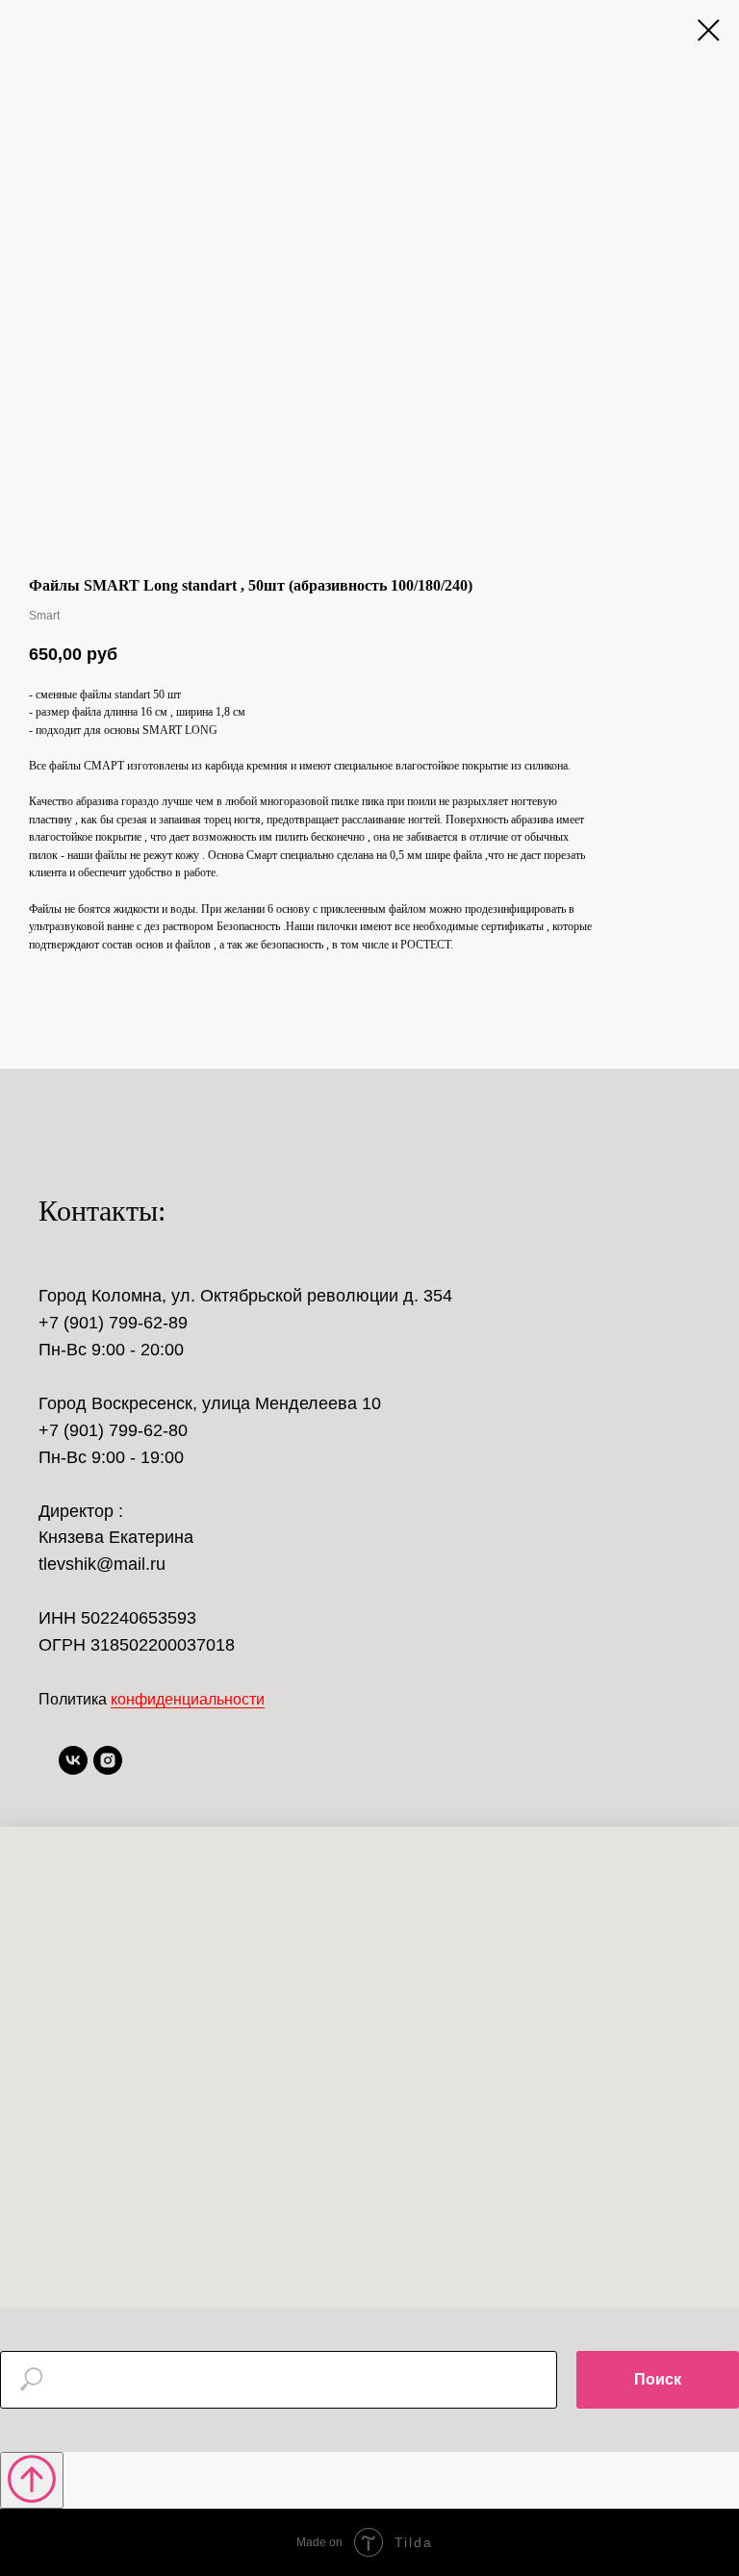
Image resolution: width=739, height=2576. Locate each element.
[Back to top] (32, 2480)
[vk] (73, 1769)
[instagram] (108, 1769)
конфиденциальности (188, 1699)
